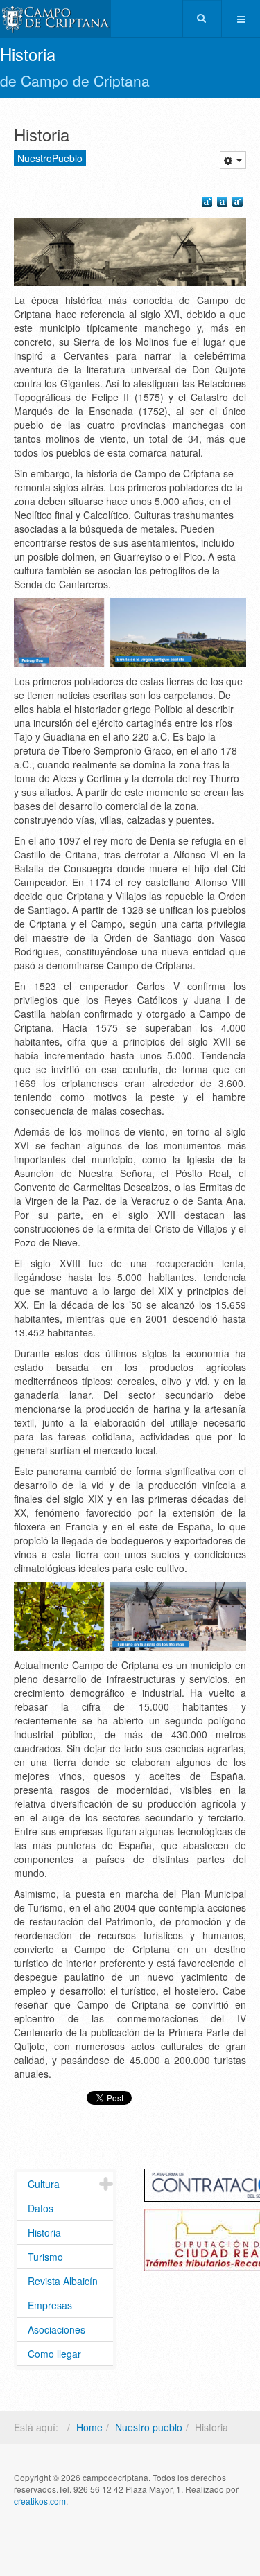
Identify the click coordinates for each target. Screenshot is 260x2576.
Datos (41, 2208)
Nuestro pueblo (149, 2427)
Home (89, 2427)
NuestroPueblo (50, 158)
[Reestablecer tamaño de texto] (224, 204)
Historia (44, 2232)
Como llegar (54, 2354)
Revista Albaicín (63, 2281)
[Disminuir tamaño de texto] (239, 204)
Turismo (45, 2257)
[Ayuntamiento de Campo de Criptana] (55, 19)
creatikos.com (40, 2501)
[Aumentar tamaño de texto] (209, 204)
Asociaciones (57, 2329)
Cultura (44, 2184)
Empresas (50, 2305)
